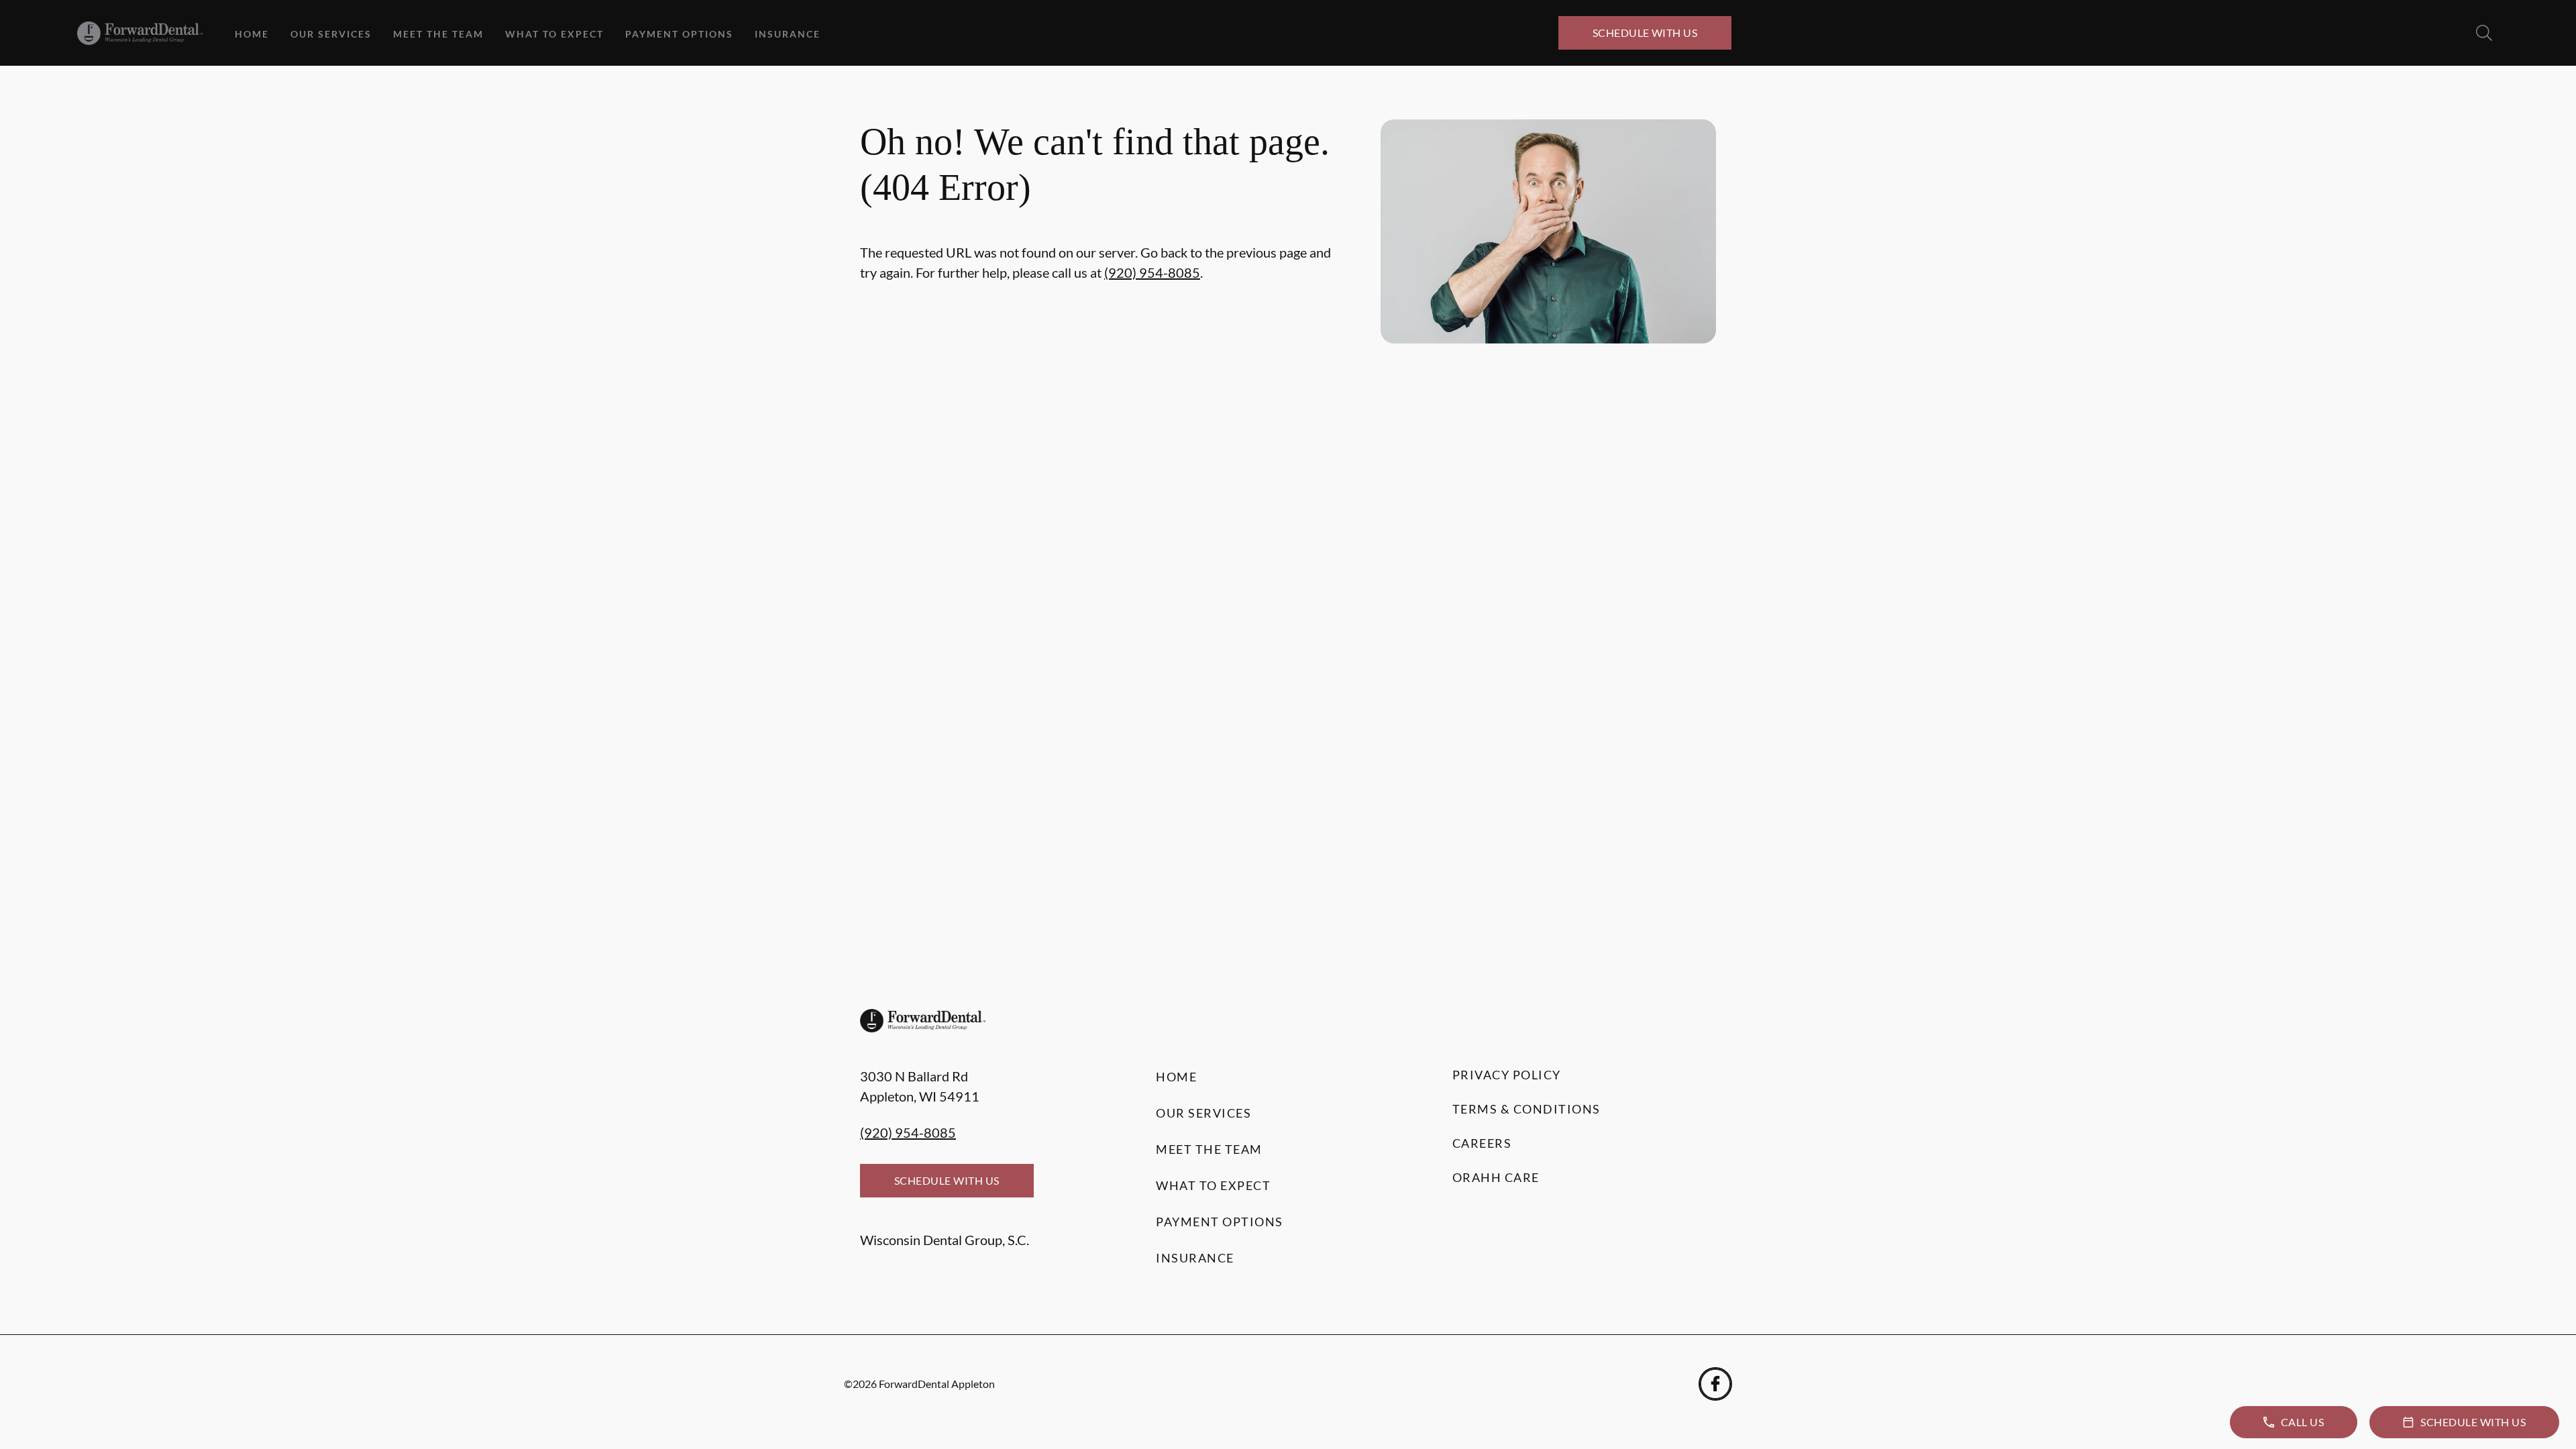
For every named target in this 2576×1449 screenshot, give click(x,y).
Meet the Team (438, 34)
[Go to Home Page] (140, 33)
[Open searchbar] (2484, 33)
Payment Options (679, 34)
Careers (1482, 1143)
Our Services (331, 34)
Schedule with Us (1645, 33)
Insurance (788, 34)
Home (252, 34)
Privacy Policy (1507, 1075)
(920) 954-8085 (1152, 272)
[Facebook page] (1715, 1384)
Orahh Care (1496, 1177)
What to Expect (554, 34)
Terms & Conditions (1526, 1109)
